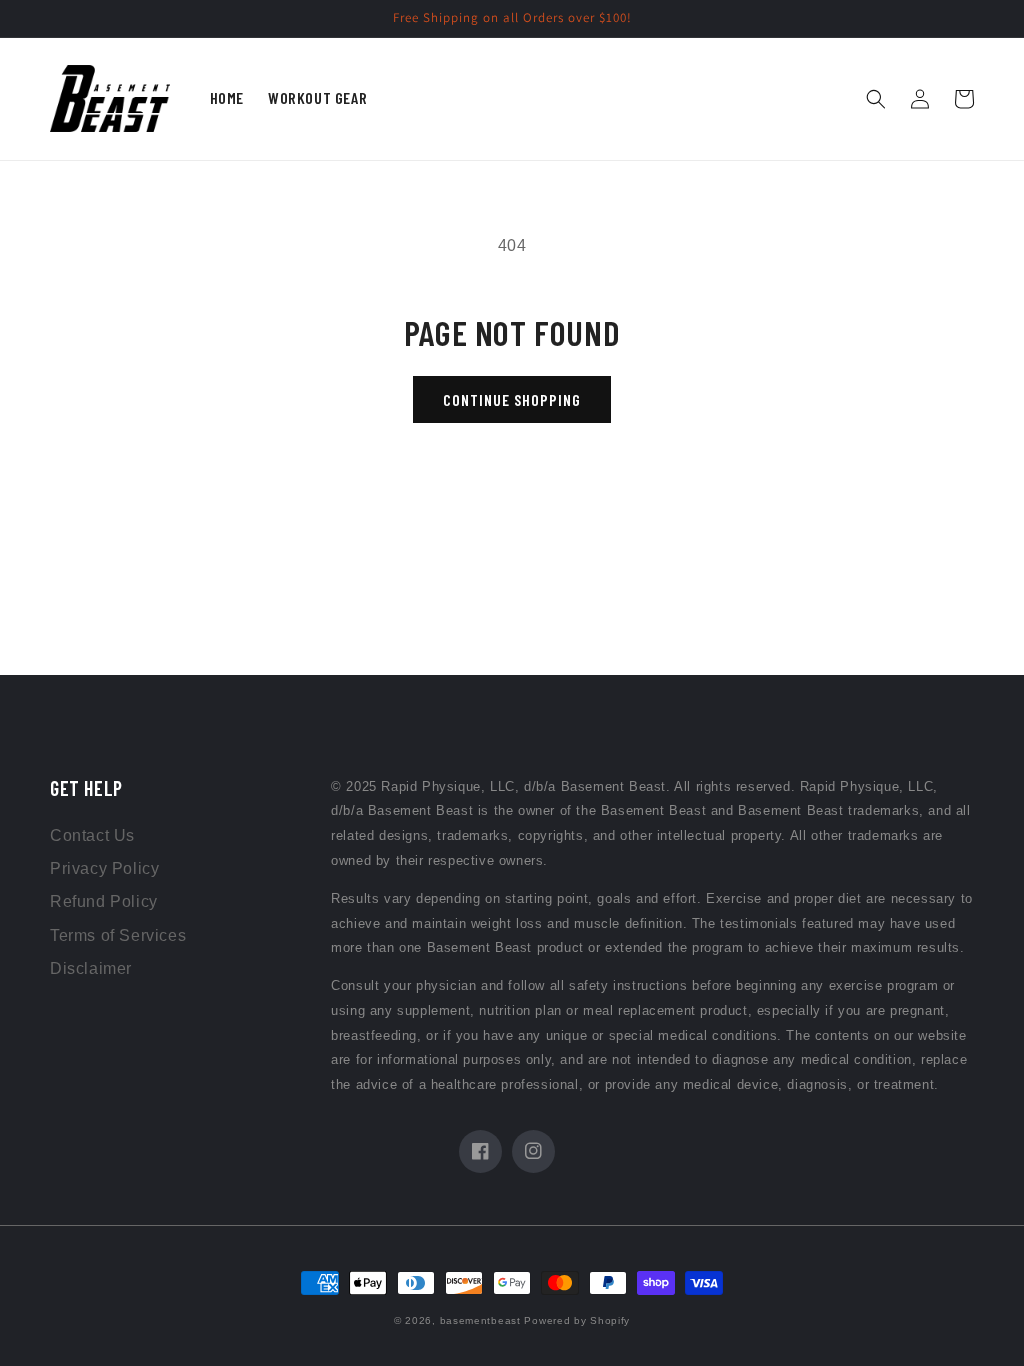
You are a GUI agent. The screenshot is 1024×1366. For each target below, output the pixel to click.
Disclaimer (91, 968)
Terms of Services (118, 935)
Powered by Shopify (577, 1320)
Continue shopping (512, 399)
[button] (876, 99)
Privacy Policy (104, 868)
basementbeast (480, 1320)
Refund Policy (104, 901)
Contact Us (92, 835)
